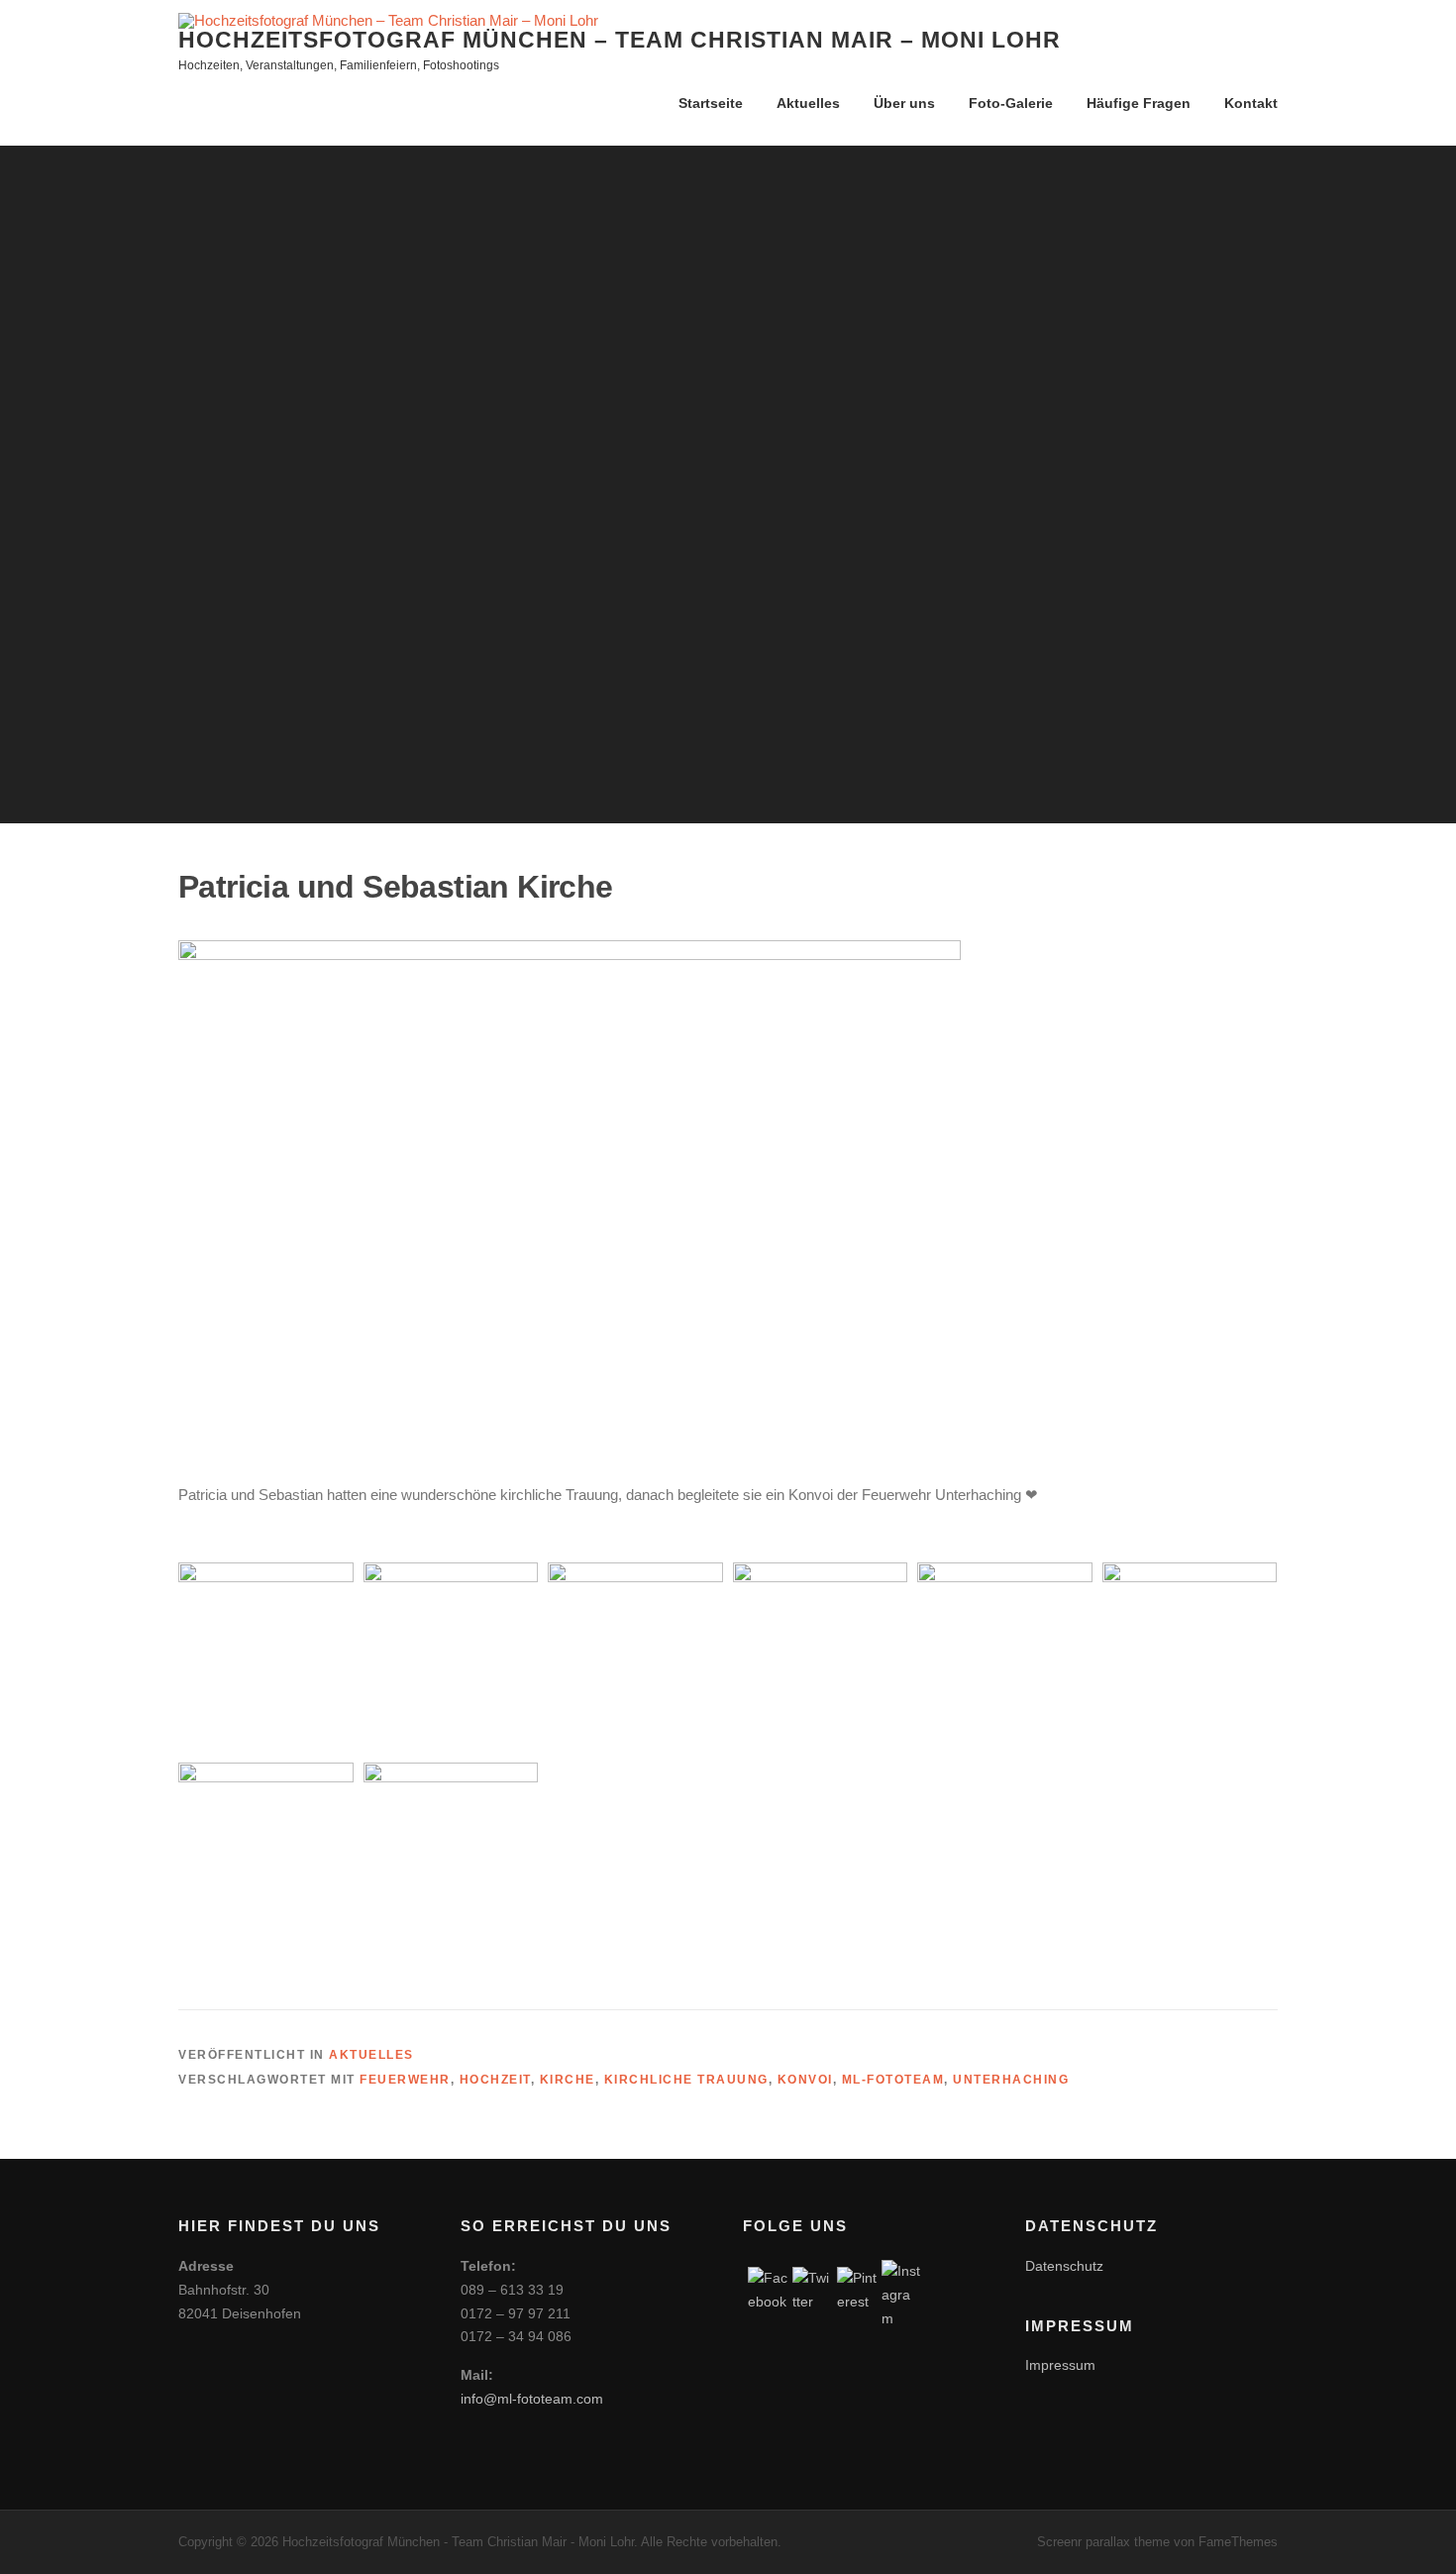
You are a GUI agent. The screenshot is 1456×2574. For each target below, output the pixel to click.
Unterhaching (1011, 2080)
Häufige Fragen (1139, 103)
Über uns (904, 103)
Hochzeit (495, 2080)
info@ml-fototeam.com (532, 2399)
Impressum (1060, 2365)
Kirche (568, 2080)
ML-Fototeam (893, 2080)
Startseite (711, 103)
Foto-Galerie (1011, 103)
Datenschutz (1064, 2266)
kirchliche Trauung (686, 2080)
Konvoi (805, 2080)
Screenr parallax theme (1103, 2542)
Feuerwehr (405, 2080)
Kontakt (1251, 103)
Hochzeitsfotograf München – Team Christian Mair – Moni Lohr (620, 40)
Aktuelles (808, 103)
